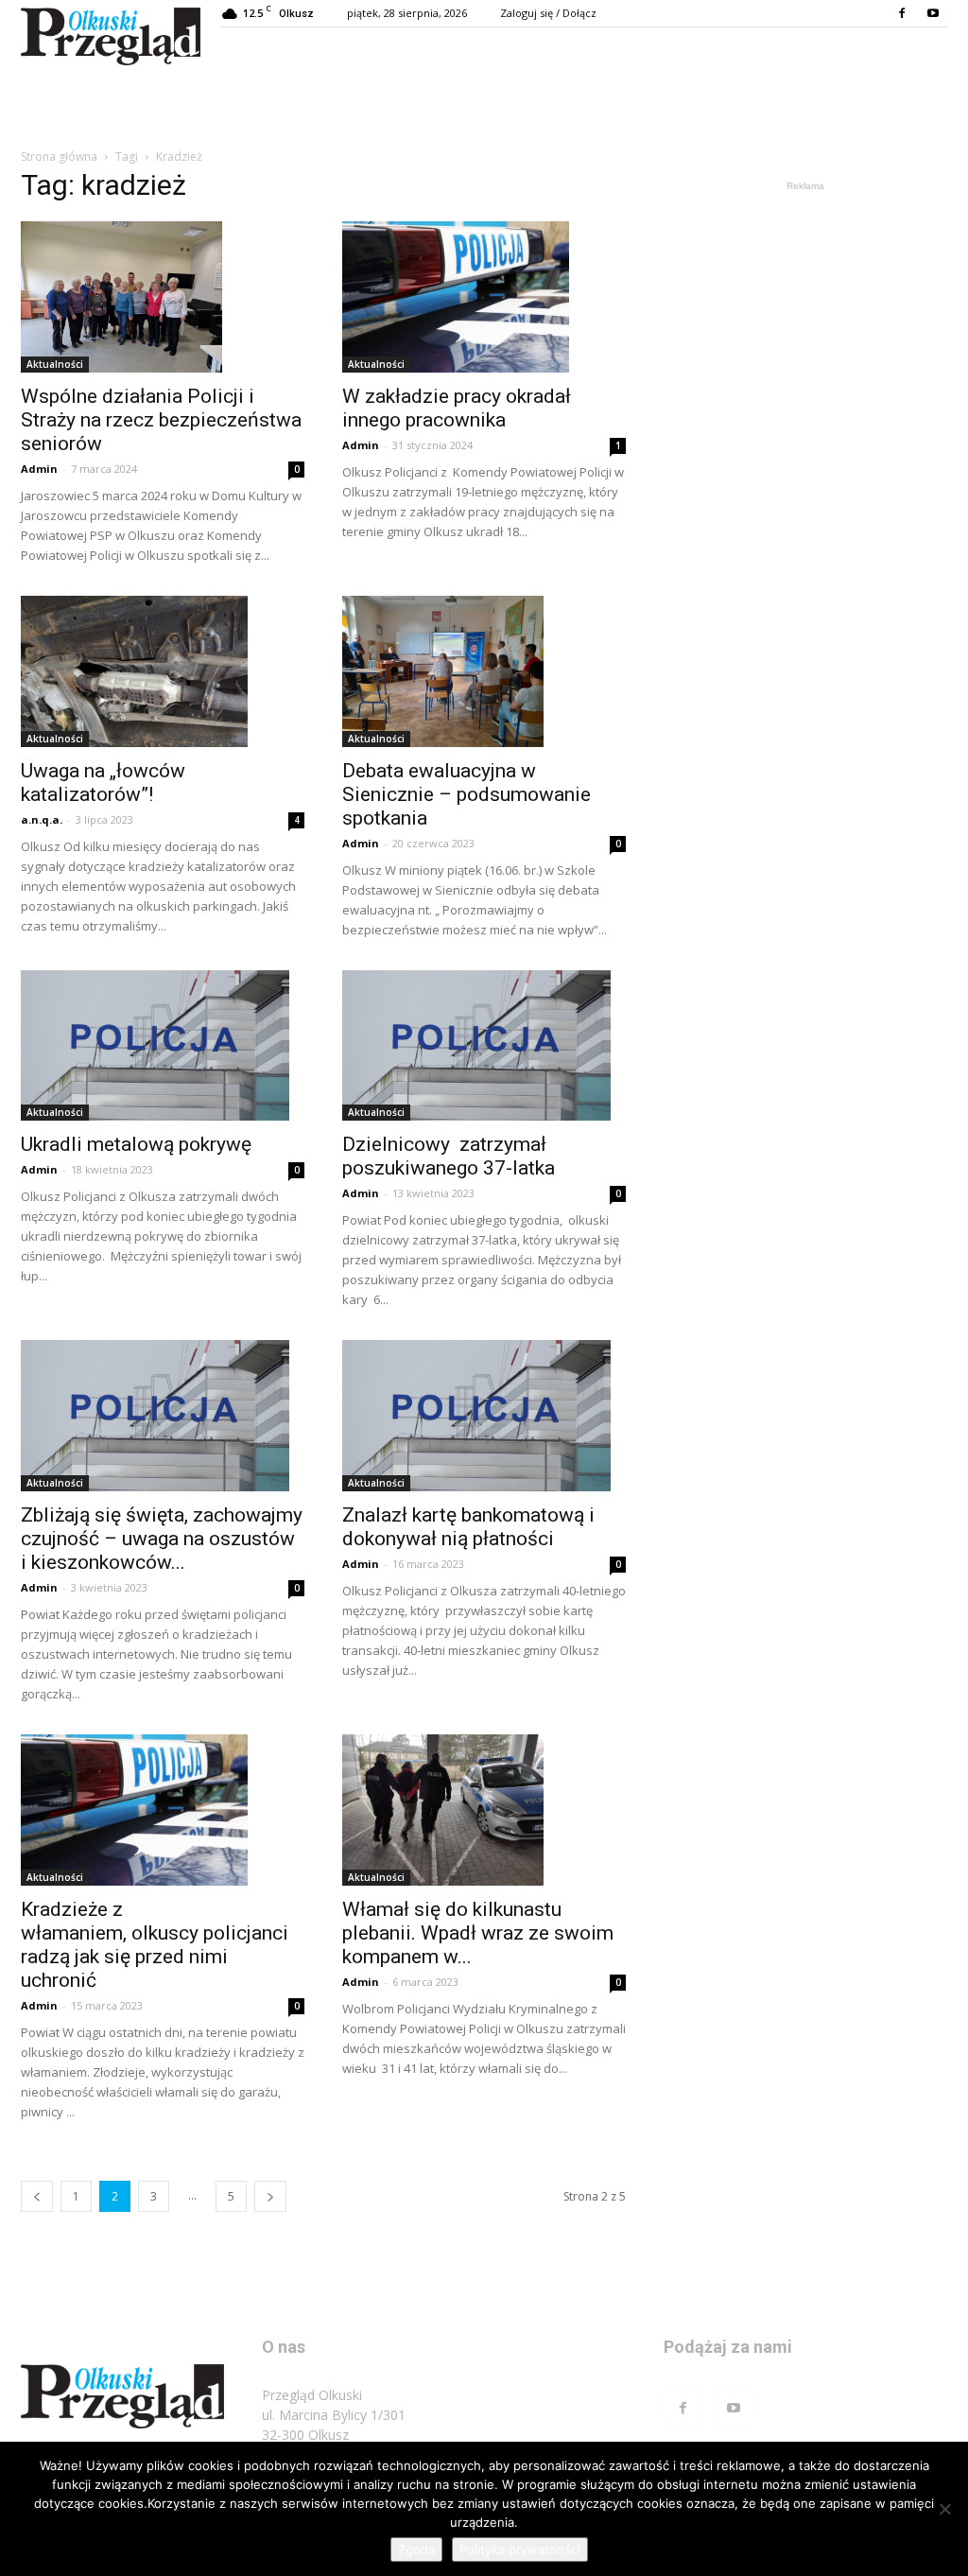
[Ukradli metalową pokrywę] (163, 1046)
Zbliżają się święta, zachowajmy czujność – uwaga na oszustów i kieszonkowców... (162, 1539)
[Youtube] (933, 13)
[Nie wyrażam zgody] (944, 2509)
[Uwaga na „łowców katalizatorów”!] (163, 671)
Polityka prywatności (520, 2550)
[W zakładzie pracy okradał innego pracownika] (484, 297)
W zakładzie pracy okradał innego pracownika (457, 408)
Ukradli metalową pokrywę (141, 1144)
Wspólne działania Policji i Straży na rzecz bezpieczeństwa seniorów (161, 420)
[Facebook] (902, 13)
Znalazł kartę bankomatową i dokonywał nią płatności (468, 1527)
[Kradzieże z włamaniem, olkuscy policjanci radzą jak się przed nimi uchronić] (163, 1810)
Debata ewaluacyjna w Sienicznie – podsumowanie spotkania (467, 794)
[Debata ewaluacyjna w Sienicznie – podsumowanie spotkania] (484, 671)
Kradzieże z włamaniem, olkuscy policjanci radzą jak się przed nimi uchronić (155, 1945)
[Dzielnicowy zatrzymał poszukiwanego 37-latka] (484, 1046)
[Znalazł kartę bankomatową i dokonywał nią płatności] (484, 1416)
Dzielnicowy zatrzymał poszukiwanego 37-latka (449, 1156)
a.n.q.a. (42, 819)
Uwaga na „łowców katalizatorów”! (103, 783)
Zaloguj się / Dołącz (548, 13)
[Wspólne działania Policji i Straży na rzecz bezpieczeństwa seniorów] (163, 297)
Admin (39, 469)
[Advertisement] (805, 314)
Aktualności (55, 364)
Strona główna (59, 157)
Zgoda (416, 2550)
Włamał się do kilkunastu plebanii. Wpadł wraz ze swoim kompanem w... (478, 1933)
